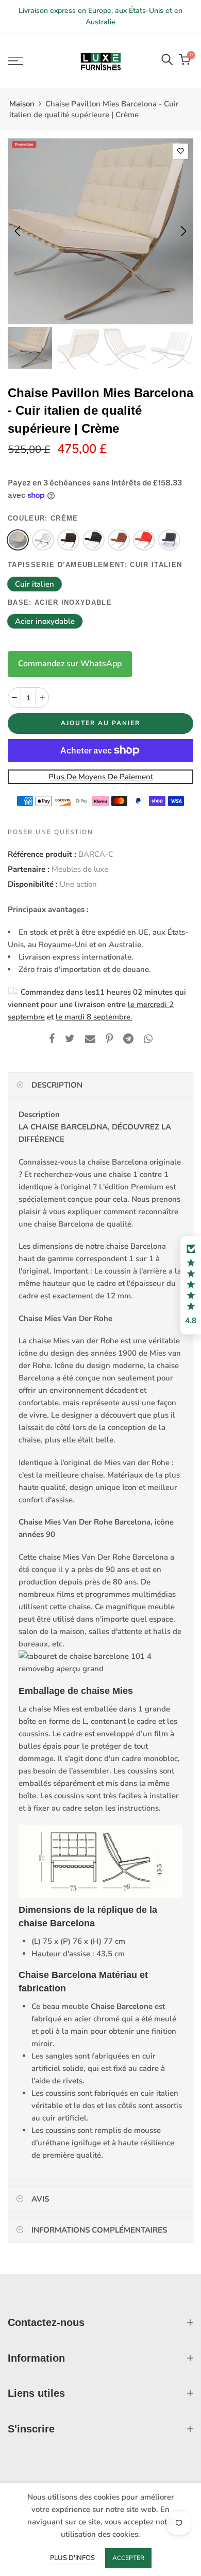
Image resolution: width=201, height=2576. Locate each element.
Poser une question (51, 832)
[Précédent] (18, 231)
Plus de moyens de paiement (101, 777)
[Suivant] (183, 231)
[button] (191, 1285)
